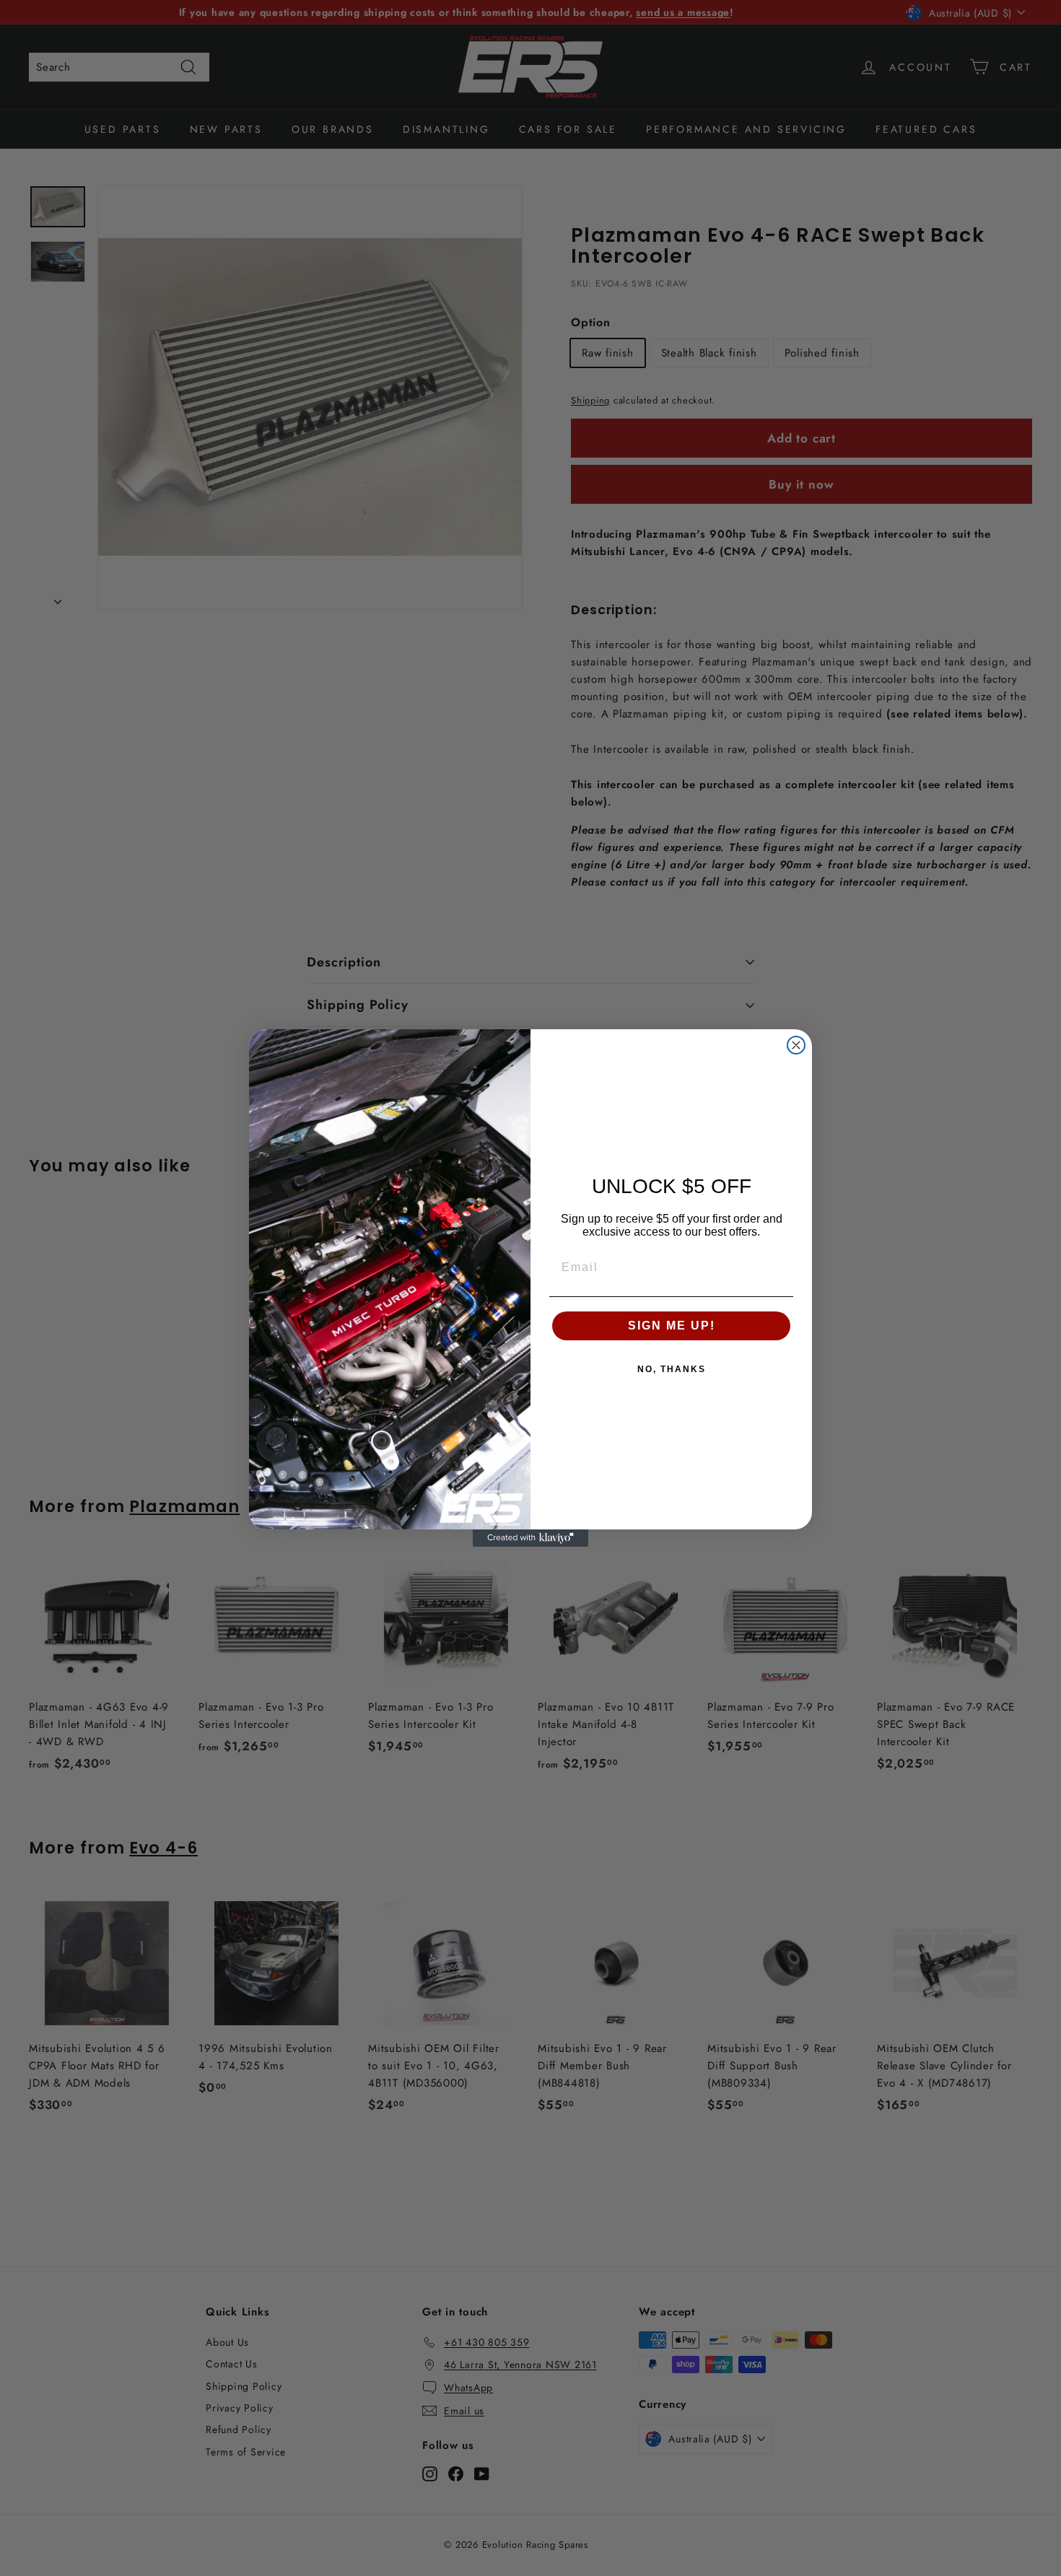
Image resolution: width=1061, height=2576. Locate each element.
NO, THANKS (672, 1369)
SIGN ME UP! (672, 1326)
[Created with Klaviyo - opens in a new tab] (530, 1538)
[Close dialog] (796, 1045)
